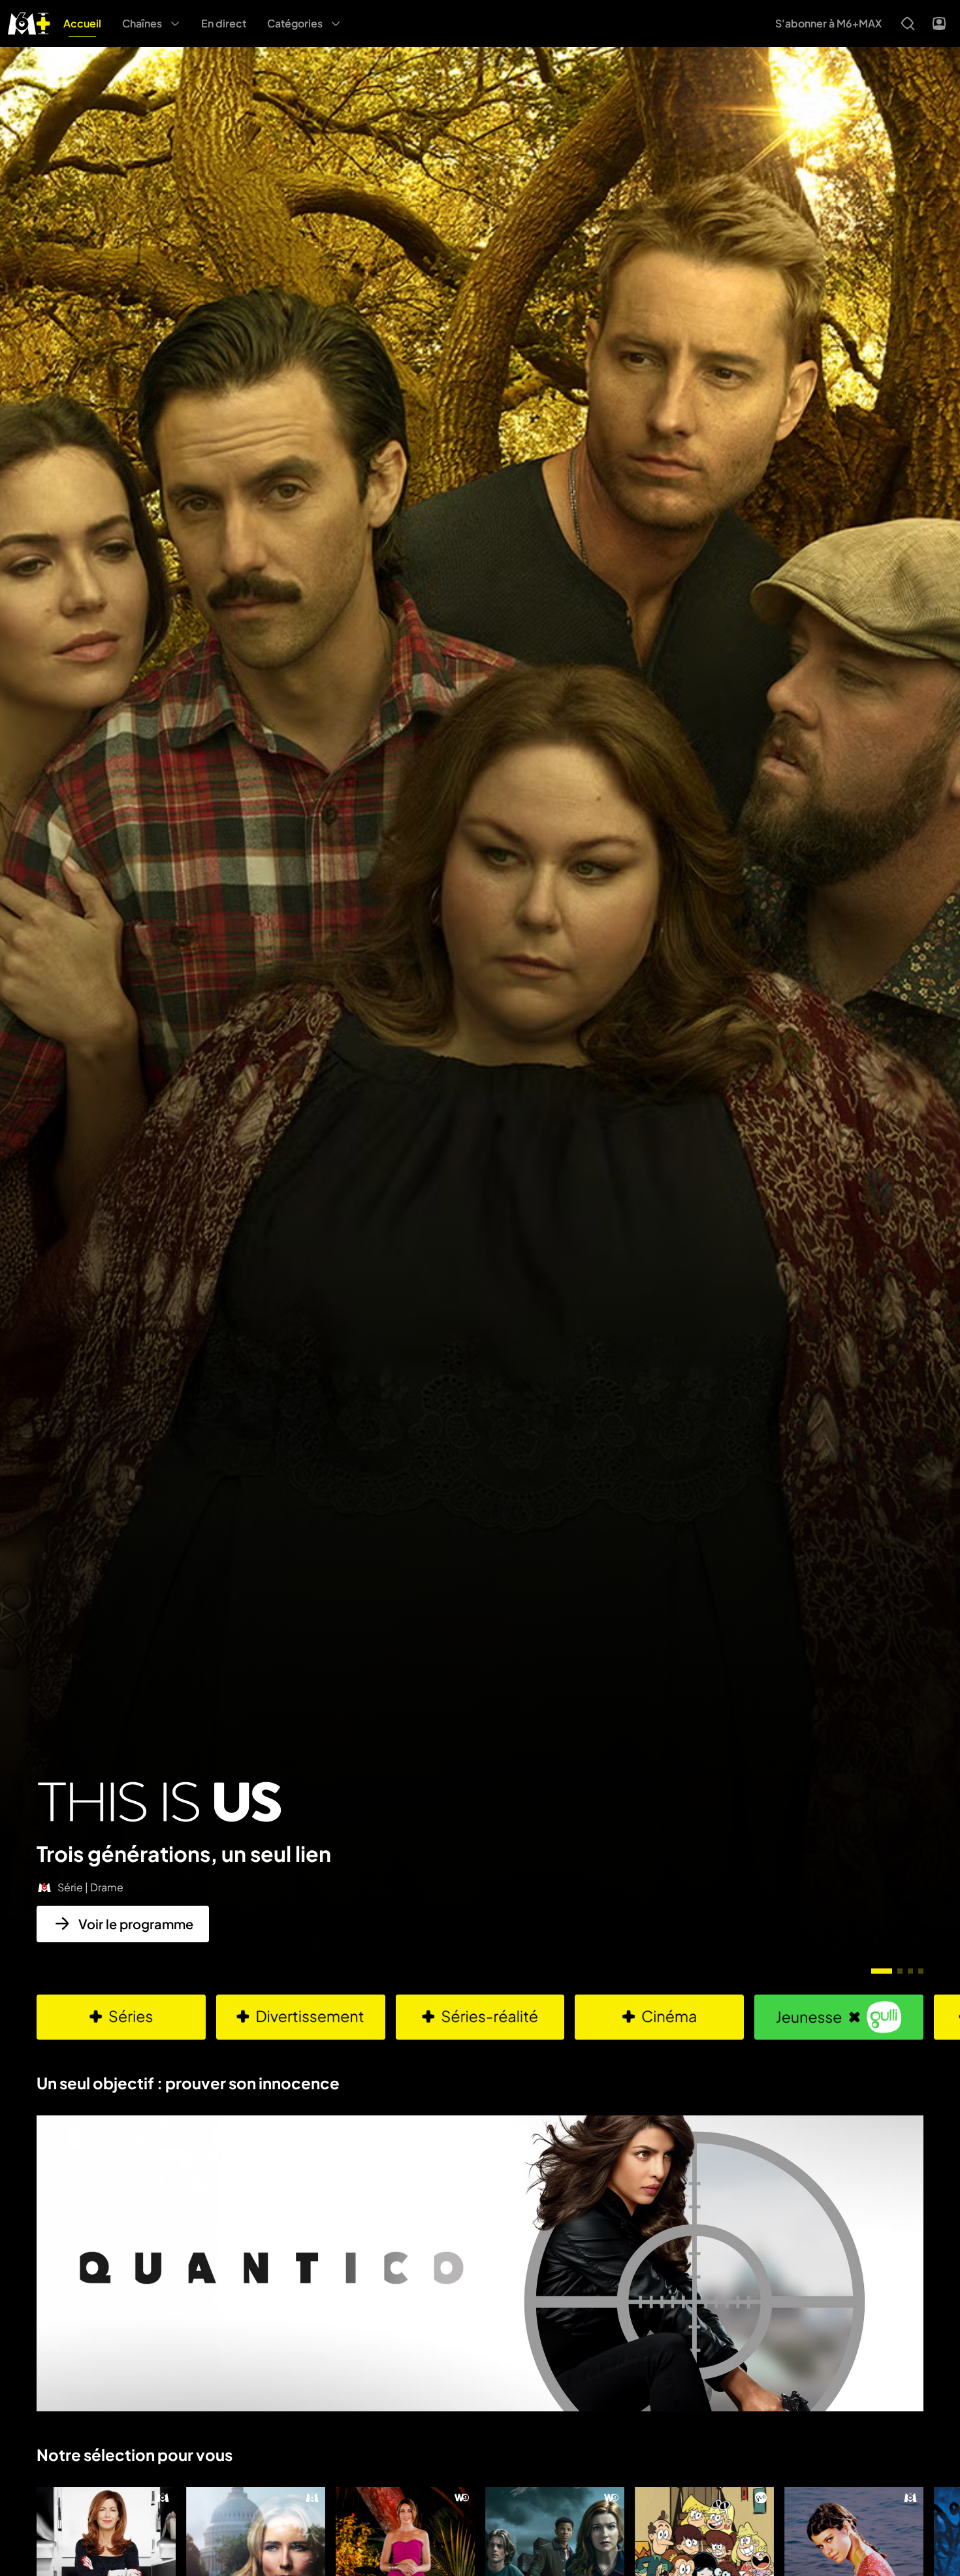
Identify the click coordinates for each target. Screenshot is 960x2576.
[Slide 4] (921, 1971)
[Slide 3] (910, 1971)
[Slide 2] (900, 1971)
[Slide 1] (882, 1971)
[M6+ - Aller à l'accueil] (29, 22)
